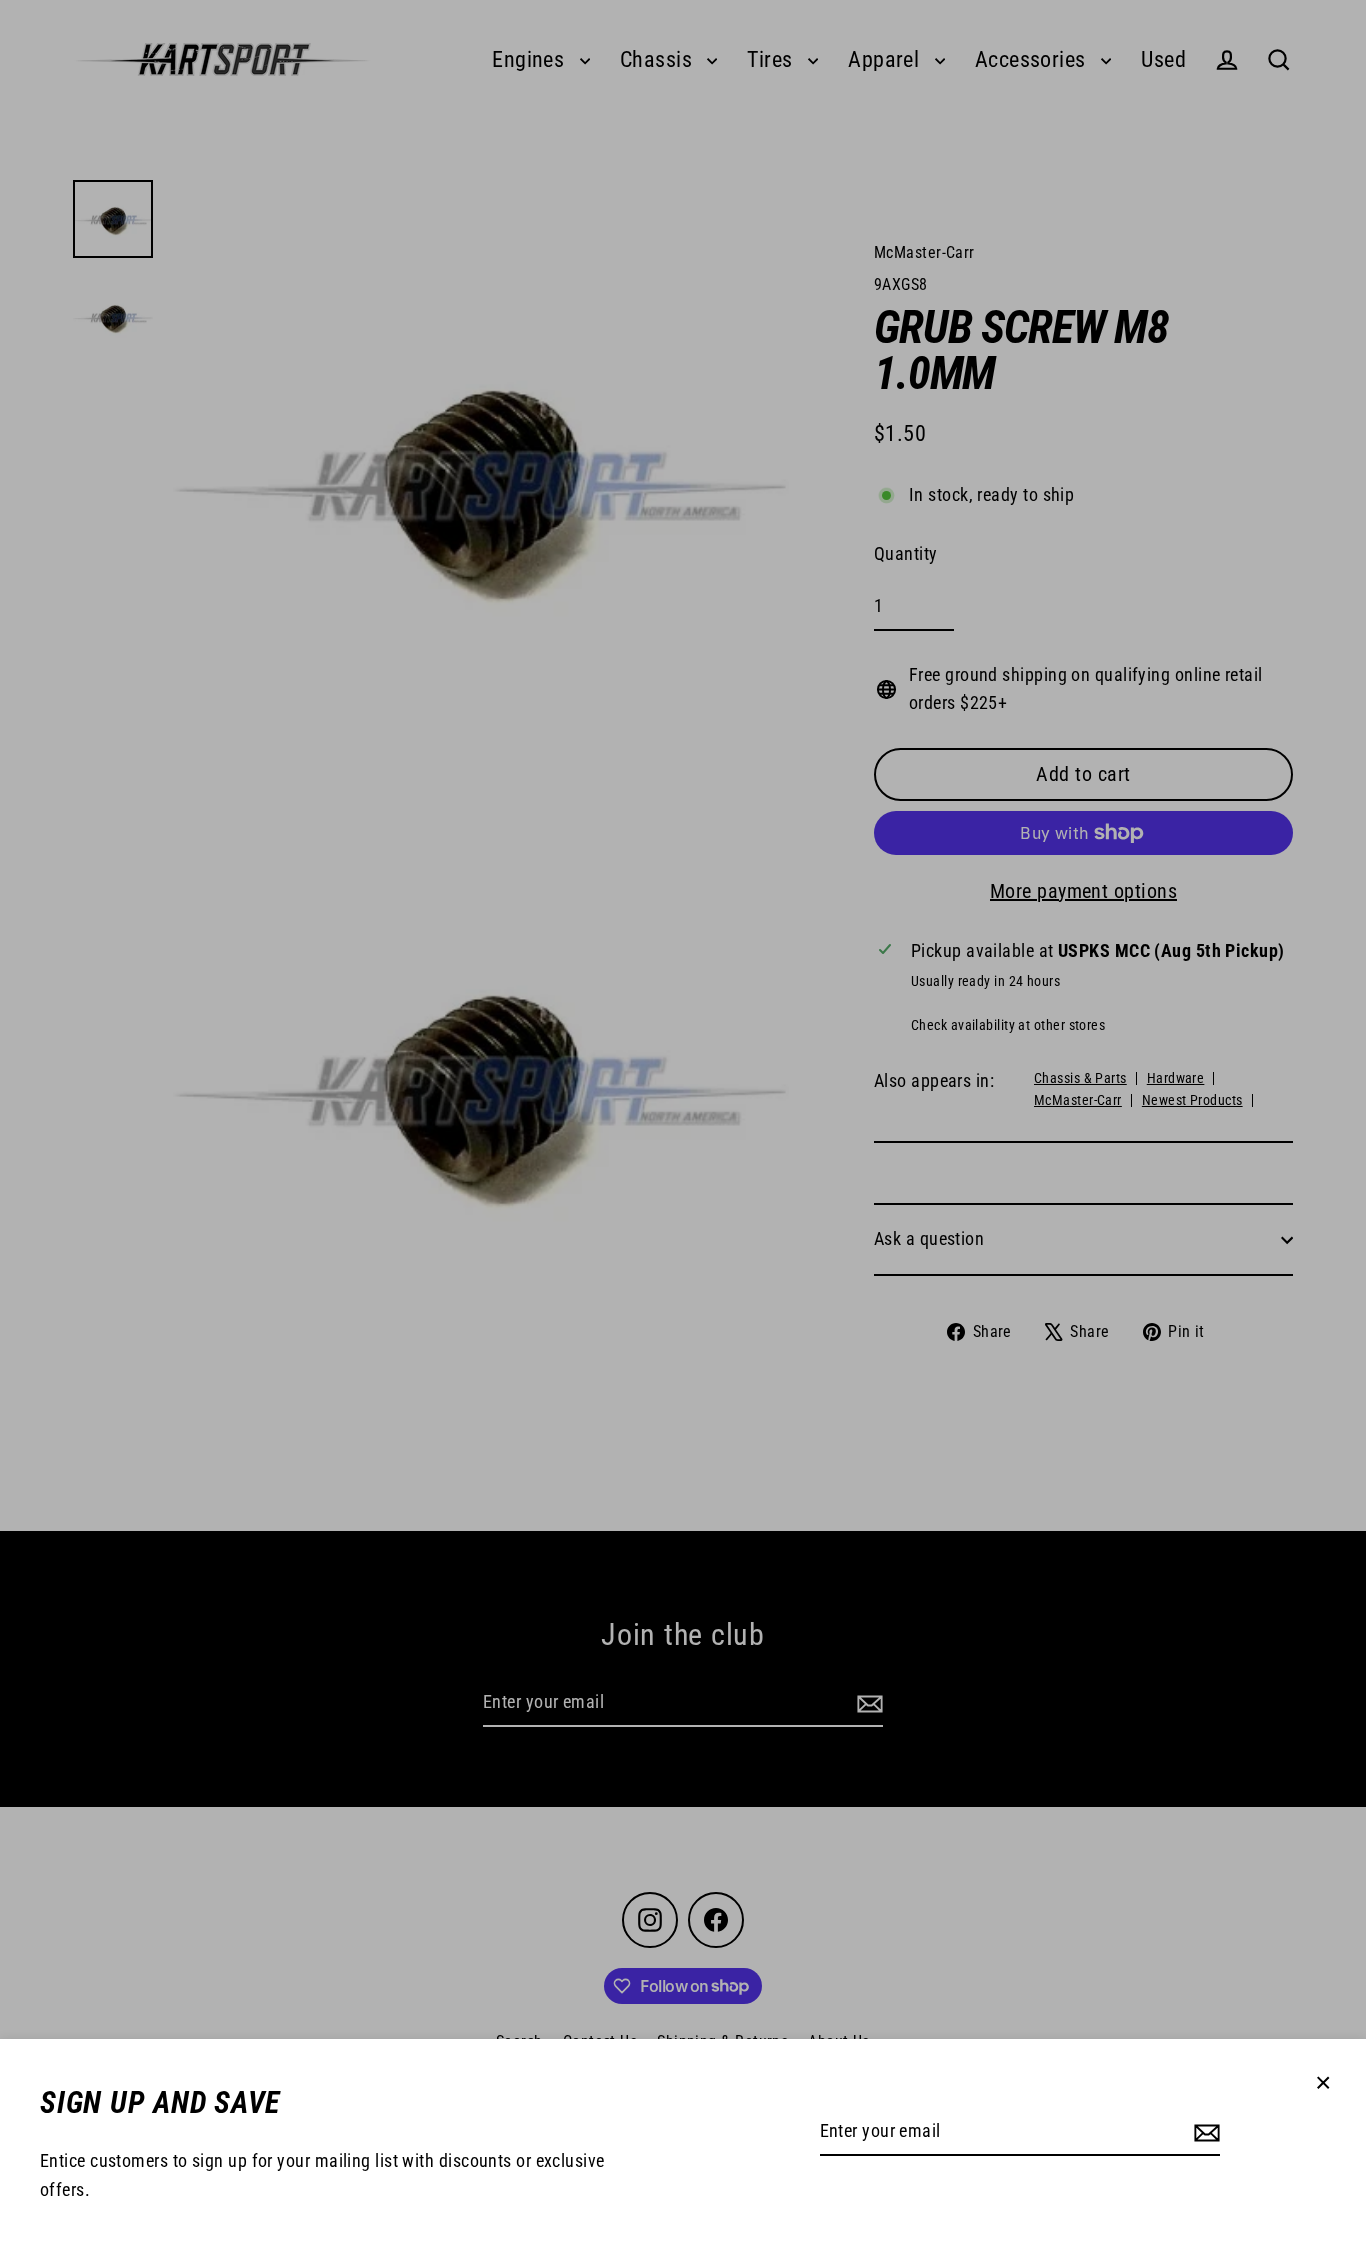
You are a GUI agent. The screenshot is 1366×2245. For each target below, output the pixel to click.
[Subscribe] (1204, 2132)
